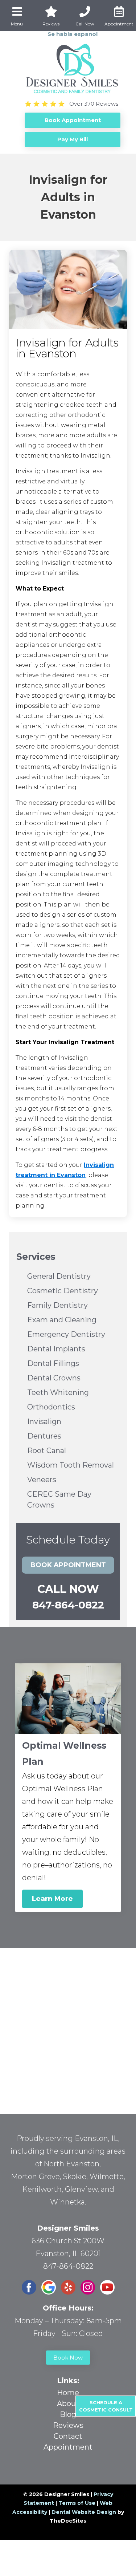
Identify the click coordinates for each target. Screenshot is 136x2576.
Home (68, 2393)
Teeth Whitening (58, 1392)
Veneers (42, 1480)
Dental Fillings (53, 1363)
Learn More (52, 1899)
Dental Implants (56, 1349)
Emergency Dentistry (66, 1334)
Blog (68, 2414)
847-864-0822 (68, 1605)
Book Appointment (68, 1565)
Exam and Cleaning (62, 1320)
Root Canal (47, 1451)
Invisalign (44, 1421)
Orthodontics (51, 1407)
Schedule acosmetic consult (106, 2406)
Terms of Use (77, 2503)
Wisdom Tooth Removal (71, 1465)
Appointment (68, 2447)
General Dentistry (59, 1276)
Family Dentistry (57, 1305)
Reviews (68, 2425)
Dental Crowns (54, 1378)
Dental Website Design (84, 2512)
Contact (68, 2436)
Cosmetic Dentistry (63, 1291)
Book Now (68, 2358)
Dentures (44, 1436)
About (68, 2403)
